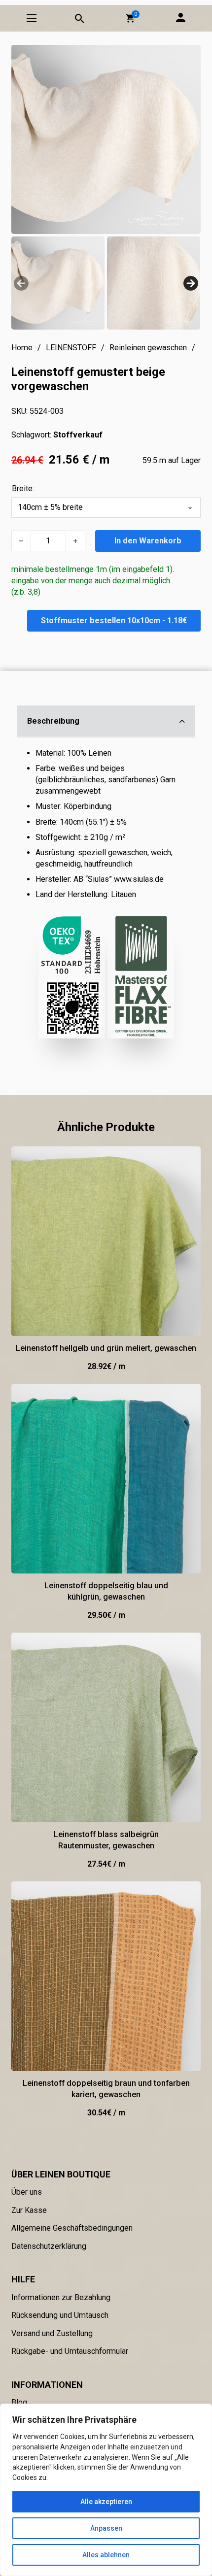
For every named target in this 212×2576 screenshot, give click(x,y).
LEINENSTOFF (71, 348)
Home (22, 348)
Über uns (27, 2192)
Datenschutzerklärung (49, 2246)
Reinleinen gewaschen (148, 348)
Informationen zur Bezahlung (61, 2297)
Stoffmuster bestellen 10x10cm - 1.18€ (114, 620)
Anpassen (106, 2528)
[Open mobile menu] (32, 18)
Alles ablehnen (106, 2555)
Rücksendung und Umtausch (60, 2315)
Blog (19, 2402)
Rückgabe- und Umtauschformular (70, 2351)
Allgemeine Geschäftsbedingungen (72, 2228)
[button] (130, 18)
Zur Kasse (29, 2210)
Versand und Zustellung (52, 2333)
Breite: (23, 488)
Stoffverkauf (78, 435)
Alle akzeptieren (106, 2502)
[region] (106, 2490)
